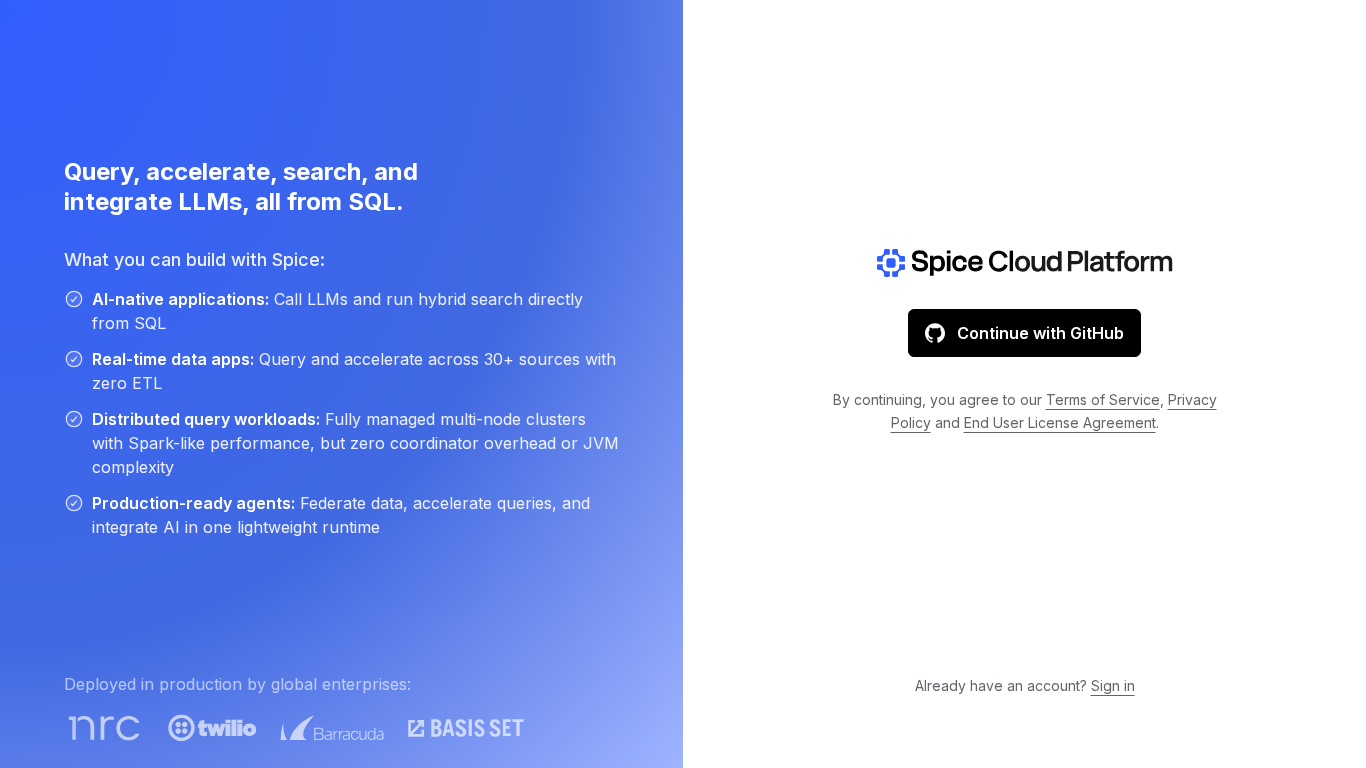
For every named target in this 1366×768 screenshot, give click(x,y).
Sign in (1113, 685)
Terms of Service (1103, 399)
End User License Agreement (1060, 422)
